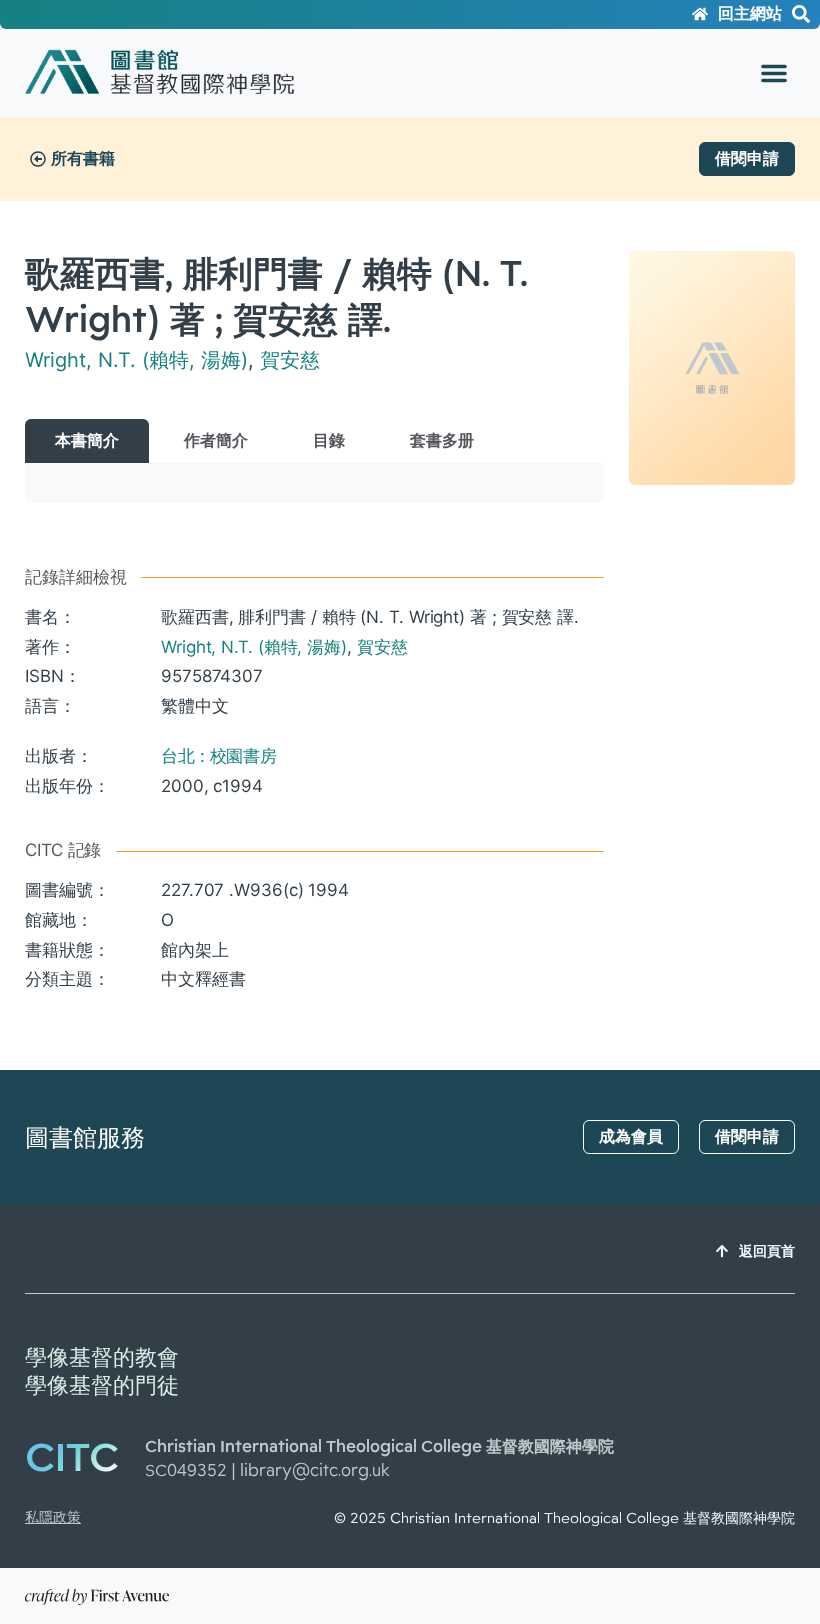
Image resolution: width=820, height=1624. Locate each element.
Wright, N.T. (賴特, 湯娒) (136, 360)
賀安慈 (290, 360)
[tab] (87, 441)
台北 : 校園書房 (219, 756)
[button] (774, 73)
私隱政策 (53, 1517)
